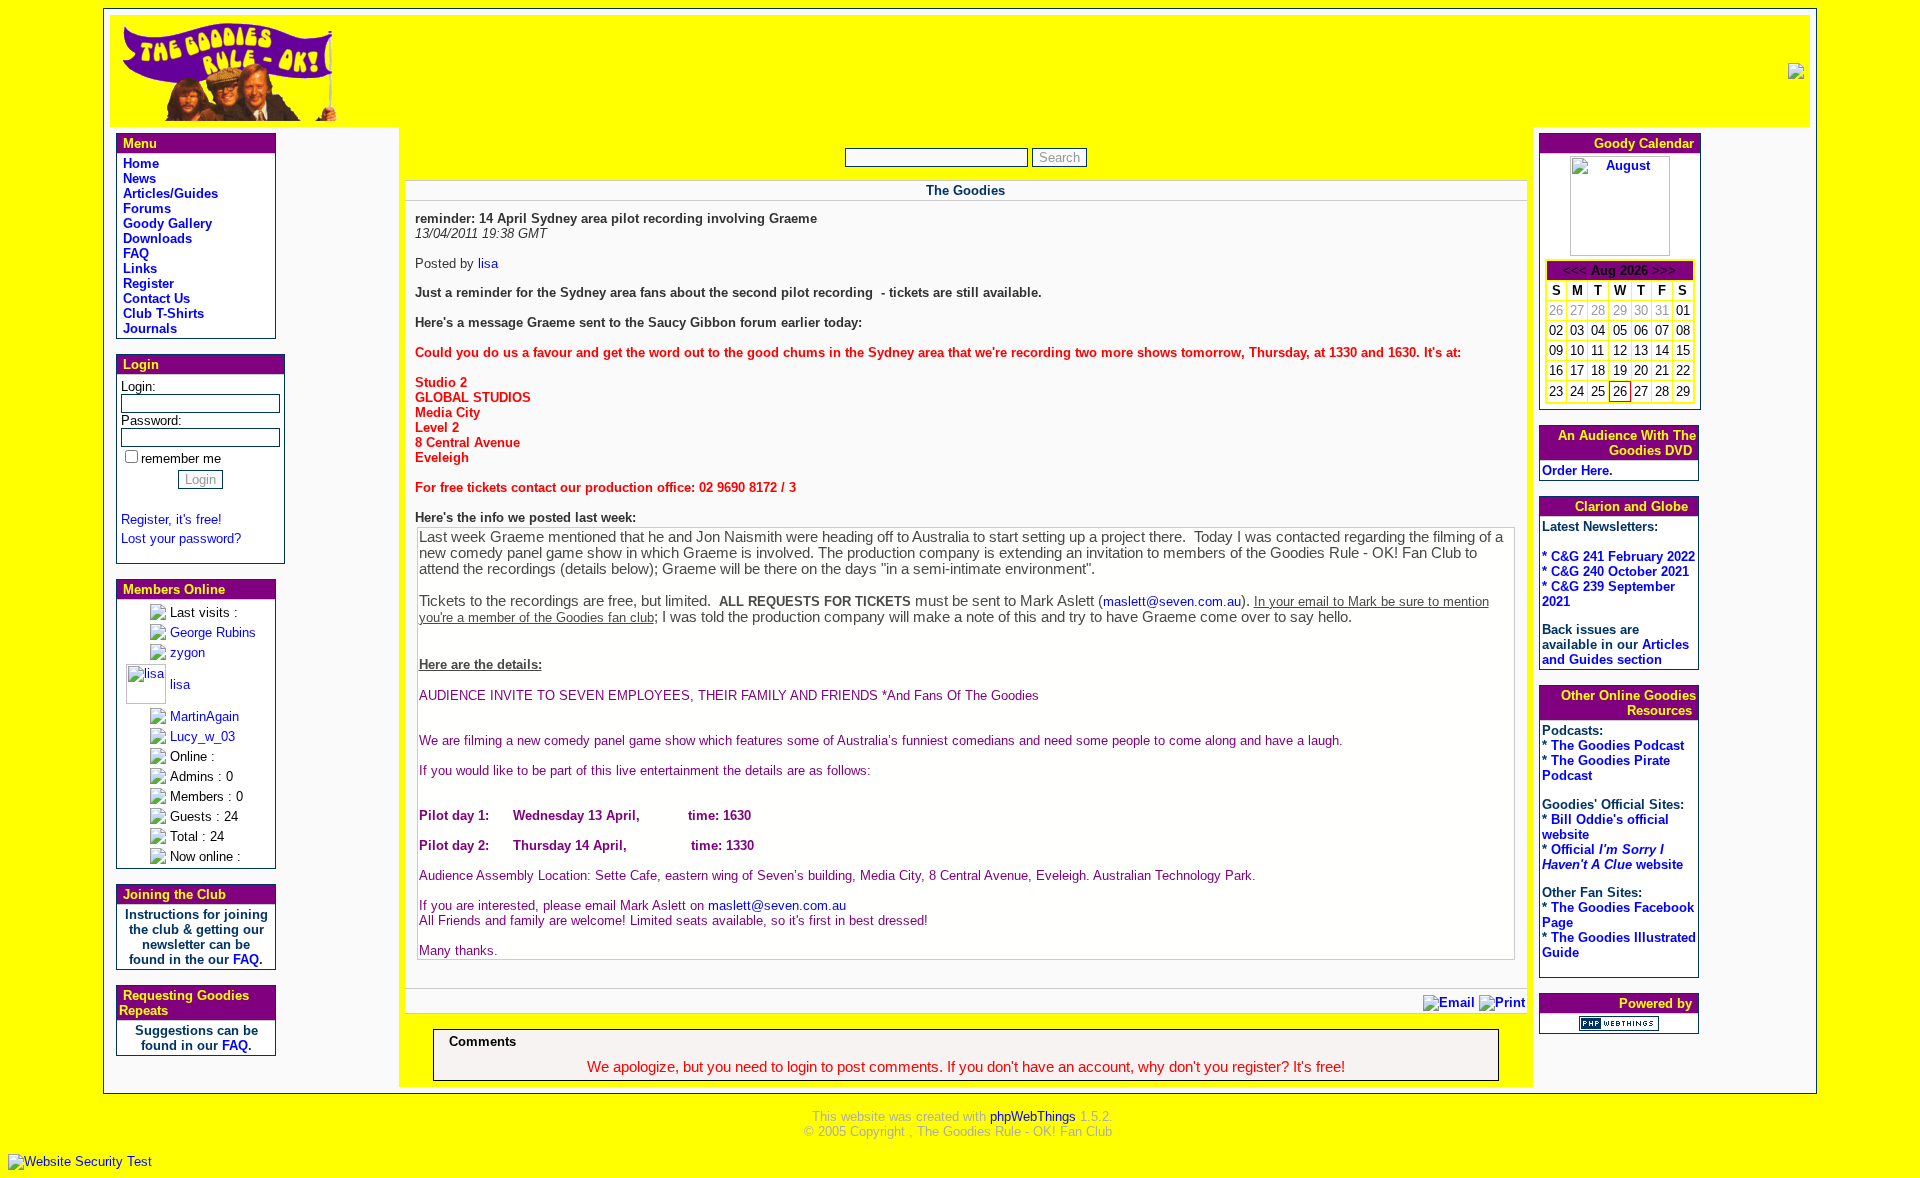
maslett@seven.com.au (1172, 601)
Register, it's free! (171, 519)
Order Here (1575, 470)
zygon (187, 652)
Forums (145, 208)
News (137, 178)
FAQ (134, 253)
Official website (1612, 857)
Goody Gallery (165, 223)
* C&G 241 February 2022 (1618, 556)
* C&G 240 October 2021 (1615, 571)
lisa (180, 684)
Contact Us (154, 298)
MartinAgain (204, 716)
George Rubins (213, 632)
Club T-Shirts (161, 313)
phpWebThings (1033, 1116)
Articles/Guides (168, 193)
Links (138, 268)
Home (139, 163)
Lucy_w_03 (202, 736)
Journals (148, 328)
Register (146, 283)
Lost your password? (181, 538)
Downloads (155, 238)
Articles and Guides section (1615, 652)
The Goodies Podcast (1617, 745)
